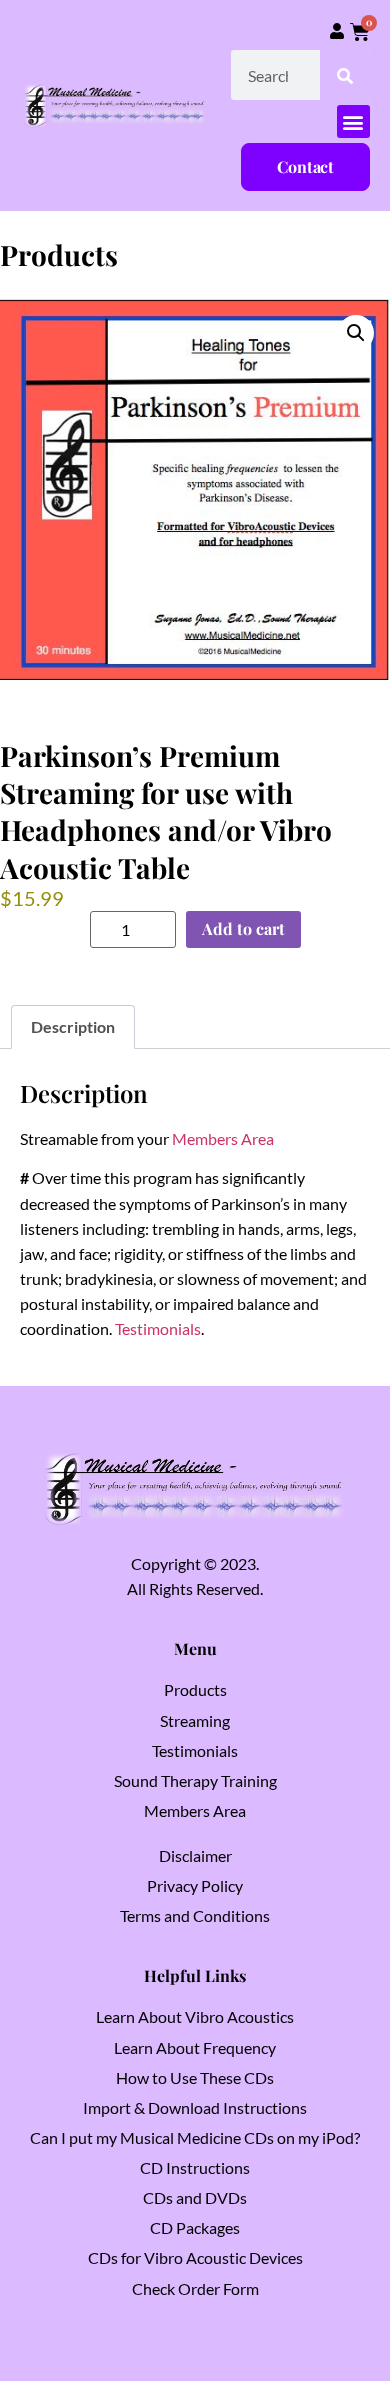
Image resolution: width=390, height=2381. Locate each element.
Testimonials (158, 1328)
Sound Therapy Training (195, 1780)
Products (195, 1689)
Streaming (195, 1720)
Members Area (223, 1138)
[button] (353, 121)
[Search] (345, 75)
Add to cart (243, 928)
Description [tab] (73, 1026)
